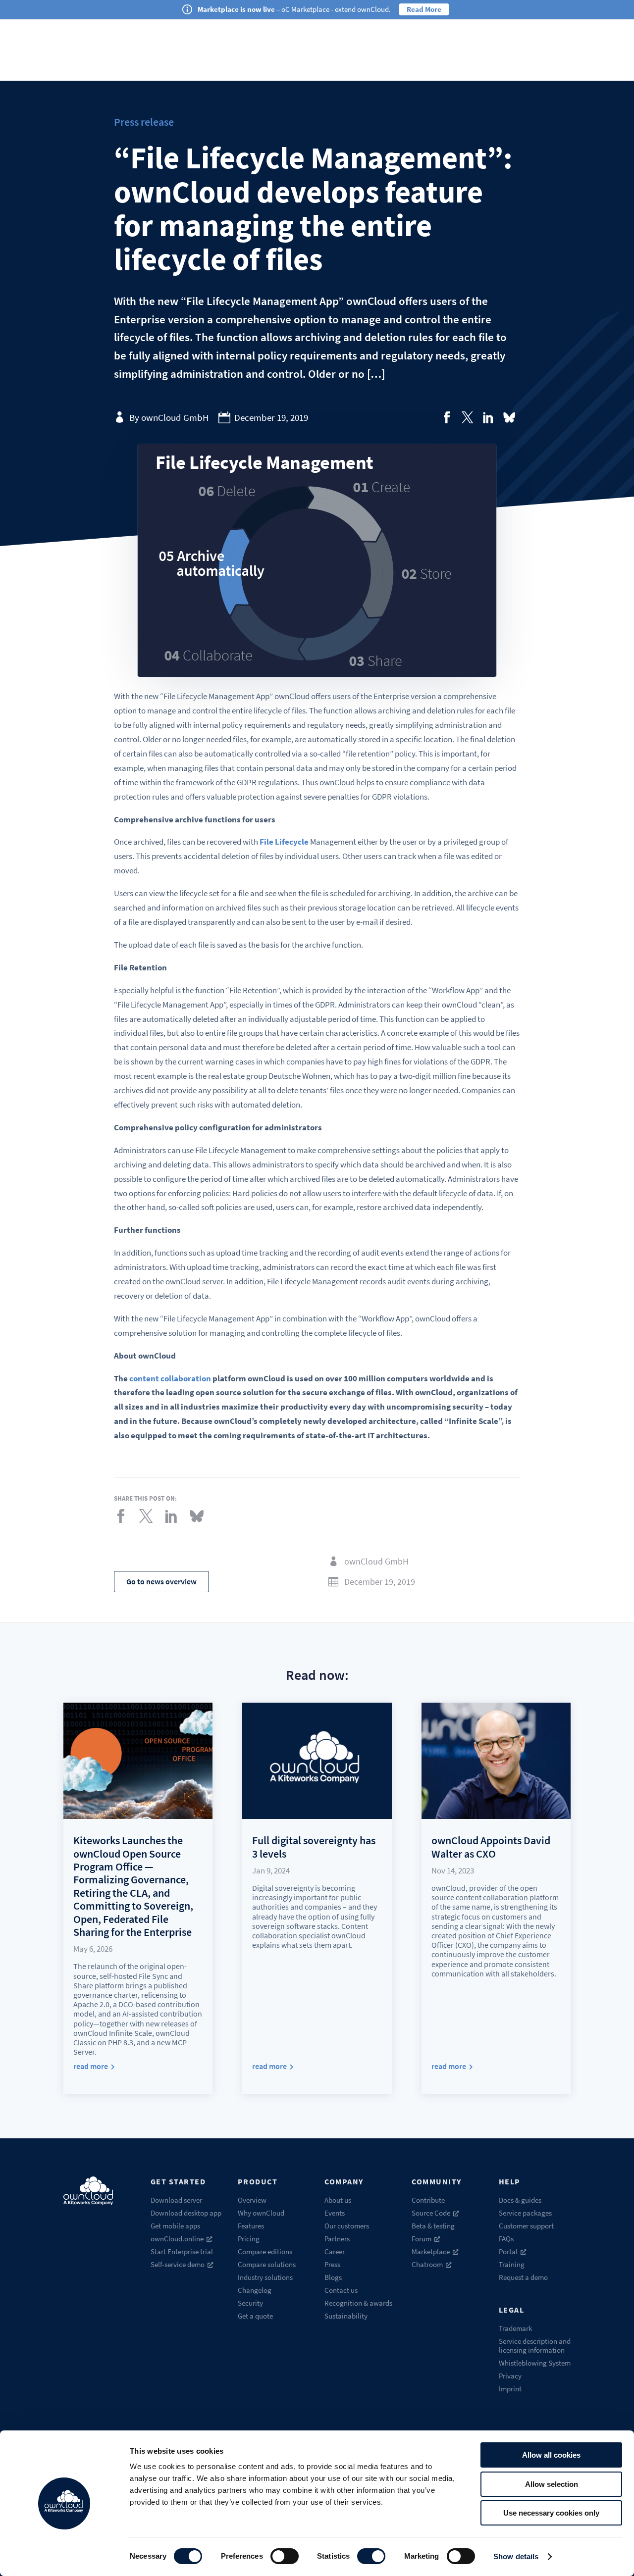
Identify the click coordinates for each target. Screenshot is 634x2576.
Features (251, 2226)
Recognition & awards (358, 2303)
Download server (176, 2200)
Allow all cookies (551, 2455)
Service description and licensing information (535, 2346)
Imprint (510, 2389)
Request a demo (523, 2277)
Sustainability (346, 2316)
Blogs (333, 2277)
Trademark (515, 2328)
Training (512, 2264)
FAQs (506, 2239)
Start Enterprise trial (182, 2251)
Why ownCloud (261, 2213)
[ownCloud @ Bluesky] (509, 417)
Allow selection (552, 2484)
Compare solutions (267, 2264)
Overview (252, 2200)
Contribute (428, 2200)
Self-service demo (178, 2264)
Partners (337, 2239)
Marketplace (431, 2251)
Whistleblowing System (535, 2363)
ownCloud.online (177, 2239)
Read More (424, 9)
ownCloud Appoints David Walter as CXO (491, 1847)
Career (335, 2251)
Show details (516, 2556)
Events (335, 2213)
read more (91, 2066)
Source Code (431, 2213)
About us (338, 2200)
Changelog (255, 2290)
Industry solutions (265, 2277)
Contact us (341, 2290)
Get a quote (255, 2316)
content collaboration (170, 1378)
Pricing (249, 2239)
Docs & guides (520, 2200)
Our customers (347, 2226)
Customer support (526, 2226)
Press (332, 2264)
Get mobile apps (175, 2226)
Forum (422, 2239)
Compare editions (265, 2251)
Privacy (510, 2376)
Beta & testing (433, 2226)
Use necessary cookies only (551, 2513)
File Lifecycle (284, 842)
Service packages (525, 2213)
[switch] (285, 2556)
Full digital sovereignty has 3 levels (314, 1847)
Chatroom (427, 2264)
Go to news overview (161, 1581)
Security (250, 2303)
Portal (508, 2251)
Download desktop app (186, 2213)
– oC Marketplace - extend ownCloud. (294, 9)
